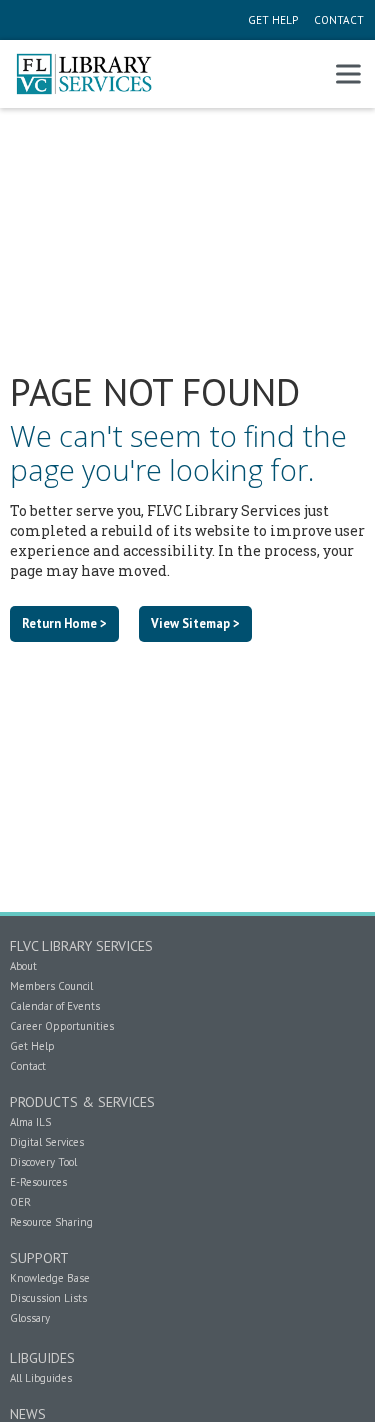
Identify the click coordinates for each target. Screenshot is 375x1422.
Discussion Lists (48, 1298)
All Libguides (41, 1378)
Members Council (51, 986)
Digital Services (47, 1142)
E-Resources (38, 1182)
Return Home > (64, 623)
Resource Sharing (51, 1222)
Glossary (30, 1318)
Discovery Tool (43, 1162)
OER (20, 1202)
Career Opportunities (62, 1026)
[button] (348, 74)
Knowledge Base (50, 1278)
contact (337, 20)
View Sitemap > (195, 623)
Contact (28, 1066)
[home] (84, 73)
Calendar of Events (55, 1006)
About (23, 966)
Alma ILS (30, 1122)
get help (273, 20)
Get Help (32, 1046)
